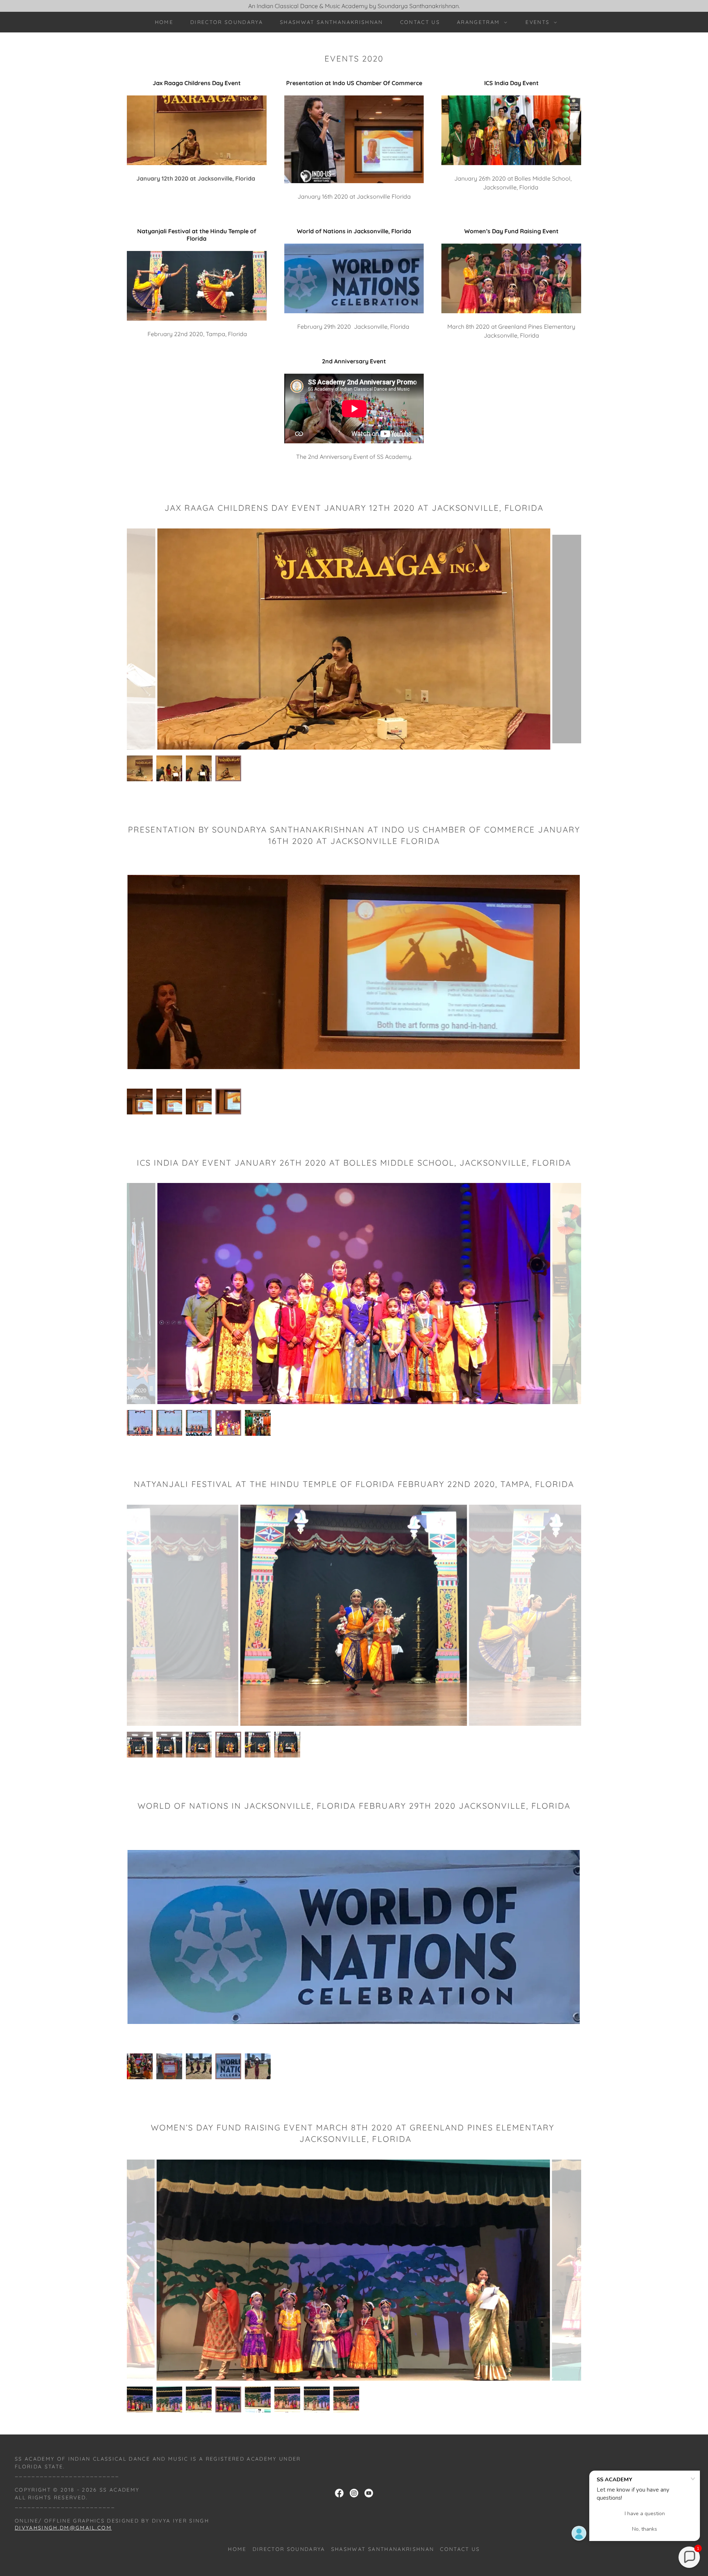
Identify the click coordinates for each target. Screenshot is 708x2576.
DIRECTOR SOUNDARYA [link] (227, 22)
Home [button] (237, 2549)
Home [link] (164, 22)
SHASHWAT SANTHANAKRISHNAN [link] (331, 22)
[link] (339, 2493)
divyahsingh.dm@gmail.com (63, 2528)
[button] (480, 22)
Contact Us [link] (420, 22)
